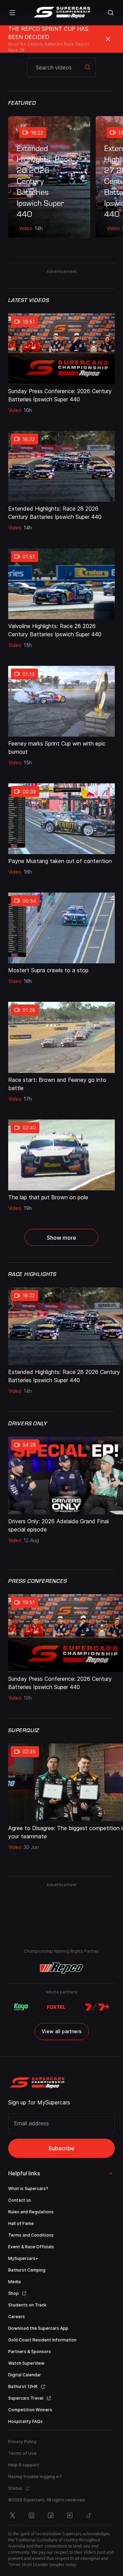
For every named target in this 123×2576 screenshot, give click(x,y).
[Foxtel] (56, 2007)
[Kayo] (21, 2007)
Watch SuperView (26, 2363)
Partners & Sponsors (30, 2352)
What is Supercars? (28, 2189)
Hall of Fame (21, 2223)
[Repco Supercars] (62, 13)
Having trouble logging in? (35, 2477)
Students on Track (27, 2305)
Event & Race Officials (31, 2247)
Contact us (20, 2200)
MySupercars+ (23, 2258)
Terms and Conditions (31, 2235)
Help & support (24, 2465)
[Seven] (97, 2007)
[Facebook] (51, 2515)
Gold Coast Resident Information (42, 2340)
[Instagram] (31, 2515)
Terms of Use (22, 2453)
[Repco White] (62, 1968)
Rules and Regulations (31, 2212)
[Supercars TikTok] (89, 2515)
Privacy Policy (22, 2442)
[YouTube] (70, 2515)
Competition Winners (30, 2410)
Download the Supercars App (38, 2328)
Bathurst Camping (27, 2270)
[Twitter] (12, 2515)
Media (15, 2282)
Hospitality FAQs (25, 2421)
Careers (17, 2317)
